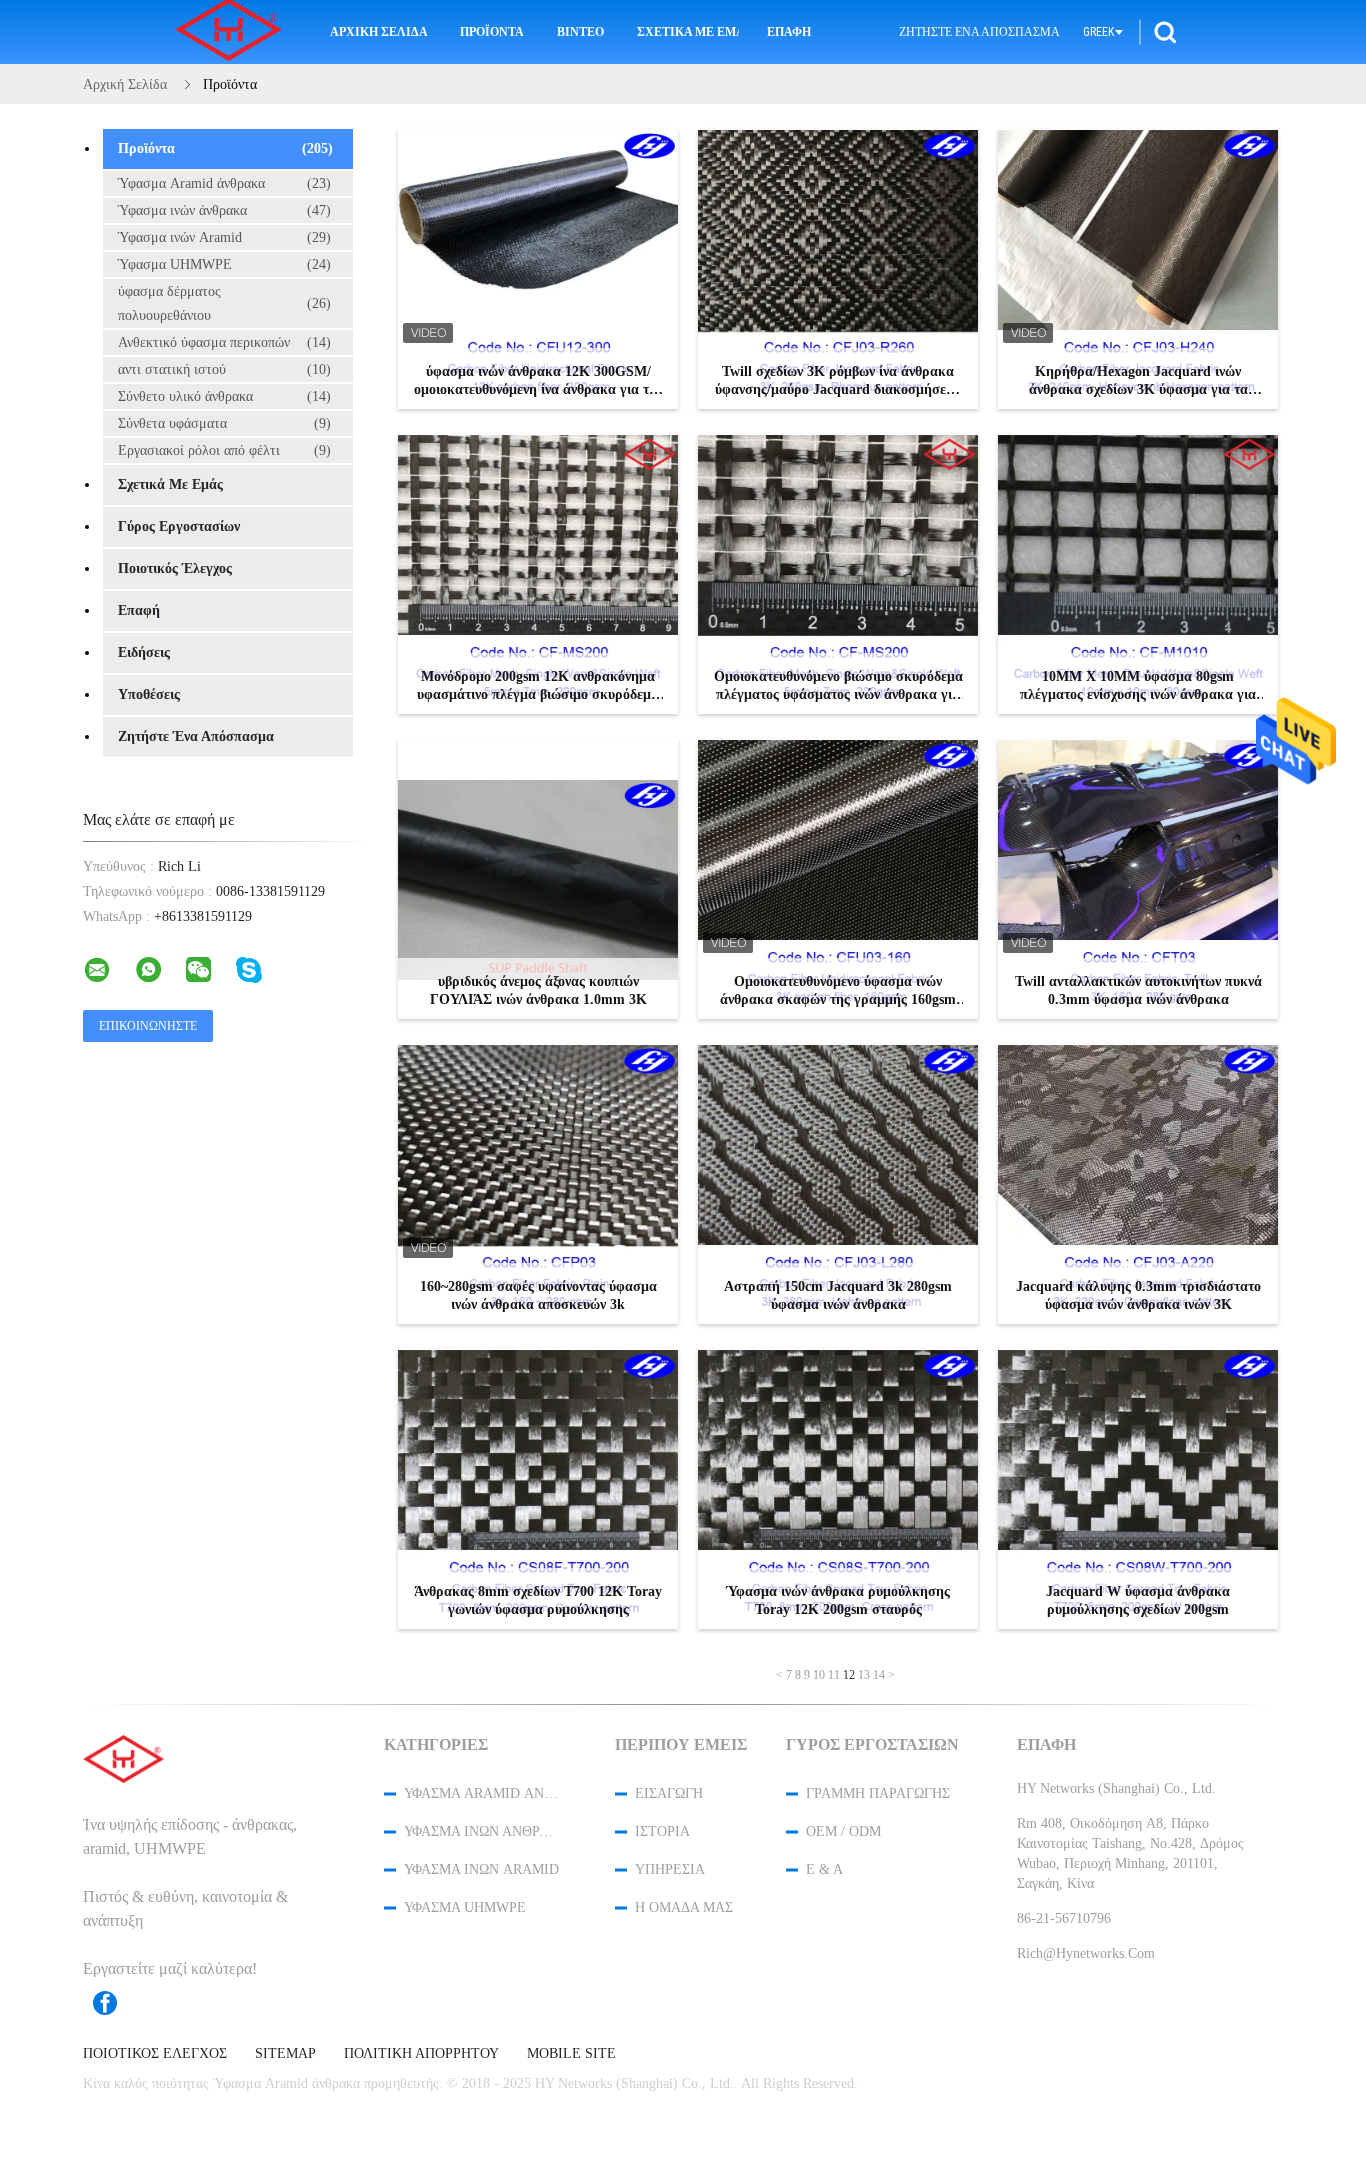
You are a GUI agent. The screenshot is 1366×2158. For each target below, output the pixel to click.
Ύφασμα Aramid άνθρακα (224, 183)
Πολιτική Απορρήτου (421, 2054)
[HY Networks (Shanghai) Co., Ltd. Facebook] (115, 2003)
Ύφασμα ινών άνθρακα (224, 210)
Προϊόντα (492, 32)
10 (819, 1675)
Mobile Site (571, 2054)
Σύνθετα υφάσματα (224, 423)
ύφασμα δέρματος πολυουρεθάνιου (224, 303)
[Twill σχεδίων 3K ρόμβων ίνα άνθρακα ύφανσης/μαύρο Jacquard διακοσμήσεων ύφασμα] (838, 269)
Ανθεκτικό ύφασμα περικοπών (224, 342)
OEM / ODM (843, 1831)
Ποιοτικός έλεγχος (175, 568)
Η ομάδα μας (684, 1907)
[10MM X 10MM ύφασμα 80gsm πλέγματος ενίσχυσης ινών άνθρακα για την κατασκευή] (1138, 574)
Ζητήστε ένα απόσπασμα (979, 32)
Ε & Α (824, 1869)
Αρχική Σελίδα (379, 32)
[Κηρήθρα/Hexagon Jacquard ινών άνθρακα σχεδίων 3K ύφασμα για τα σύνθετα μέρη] (1138, 269)
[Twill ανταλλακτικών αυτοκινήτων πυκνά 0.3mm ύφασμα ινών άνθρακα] (1138, 879)
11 (834, 1675)
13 (864, 1675)
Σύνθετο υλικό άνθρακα (224, 396)
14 (879, 1675)
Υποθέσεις (149, 694)
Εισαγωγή (669, 1793)
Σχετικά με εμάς (688, 32)
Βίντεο (580, 32)
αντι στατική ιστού (224, 369)
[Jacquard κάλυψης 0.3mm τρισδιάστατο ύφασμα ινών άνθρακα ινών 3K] (1138, 1184)
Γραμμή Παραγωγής (878, 1793)
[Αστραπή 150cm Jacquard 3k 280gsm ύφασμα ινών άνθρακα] (838, 1184)
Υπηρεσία (670, 1869)
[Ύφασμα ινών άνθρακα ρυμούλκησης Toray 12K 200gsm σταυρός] (838, 1489)
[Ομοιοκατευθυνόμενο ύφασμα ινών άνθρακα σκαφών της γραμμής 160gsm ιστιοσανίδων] (838, 879)
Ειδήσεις (144, 652)
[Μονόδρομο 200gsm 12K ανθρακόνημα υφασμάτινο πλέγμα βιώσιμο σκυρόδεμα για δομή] (538, 574)
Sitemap (285, 2054)
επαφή (789, 32)
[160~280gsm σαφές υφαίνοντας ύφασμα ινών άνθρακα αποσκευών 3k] (538, 1184)
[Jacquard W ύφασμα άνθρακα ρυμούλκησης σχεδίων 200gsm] (1138, 1489)
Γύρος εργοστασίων (179, 526)
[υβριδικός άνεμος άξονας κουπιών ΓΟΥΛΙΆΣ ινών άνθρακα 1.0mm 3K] (538, 879)
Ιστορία (662, 1831)
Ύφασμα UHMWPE (224, 264)
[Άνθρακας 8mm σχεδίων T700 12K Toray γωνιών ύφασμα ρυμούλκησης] (538, 1489)
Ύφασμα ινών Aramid (224, 237)
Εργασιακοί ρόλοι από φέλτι (224, 450)
